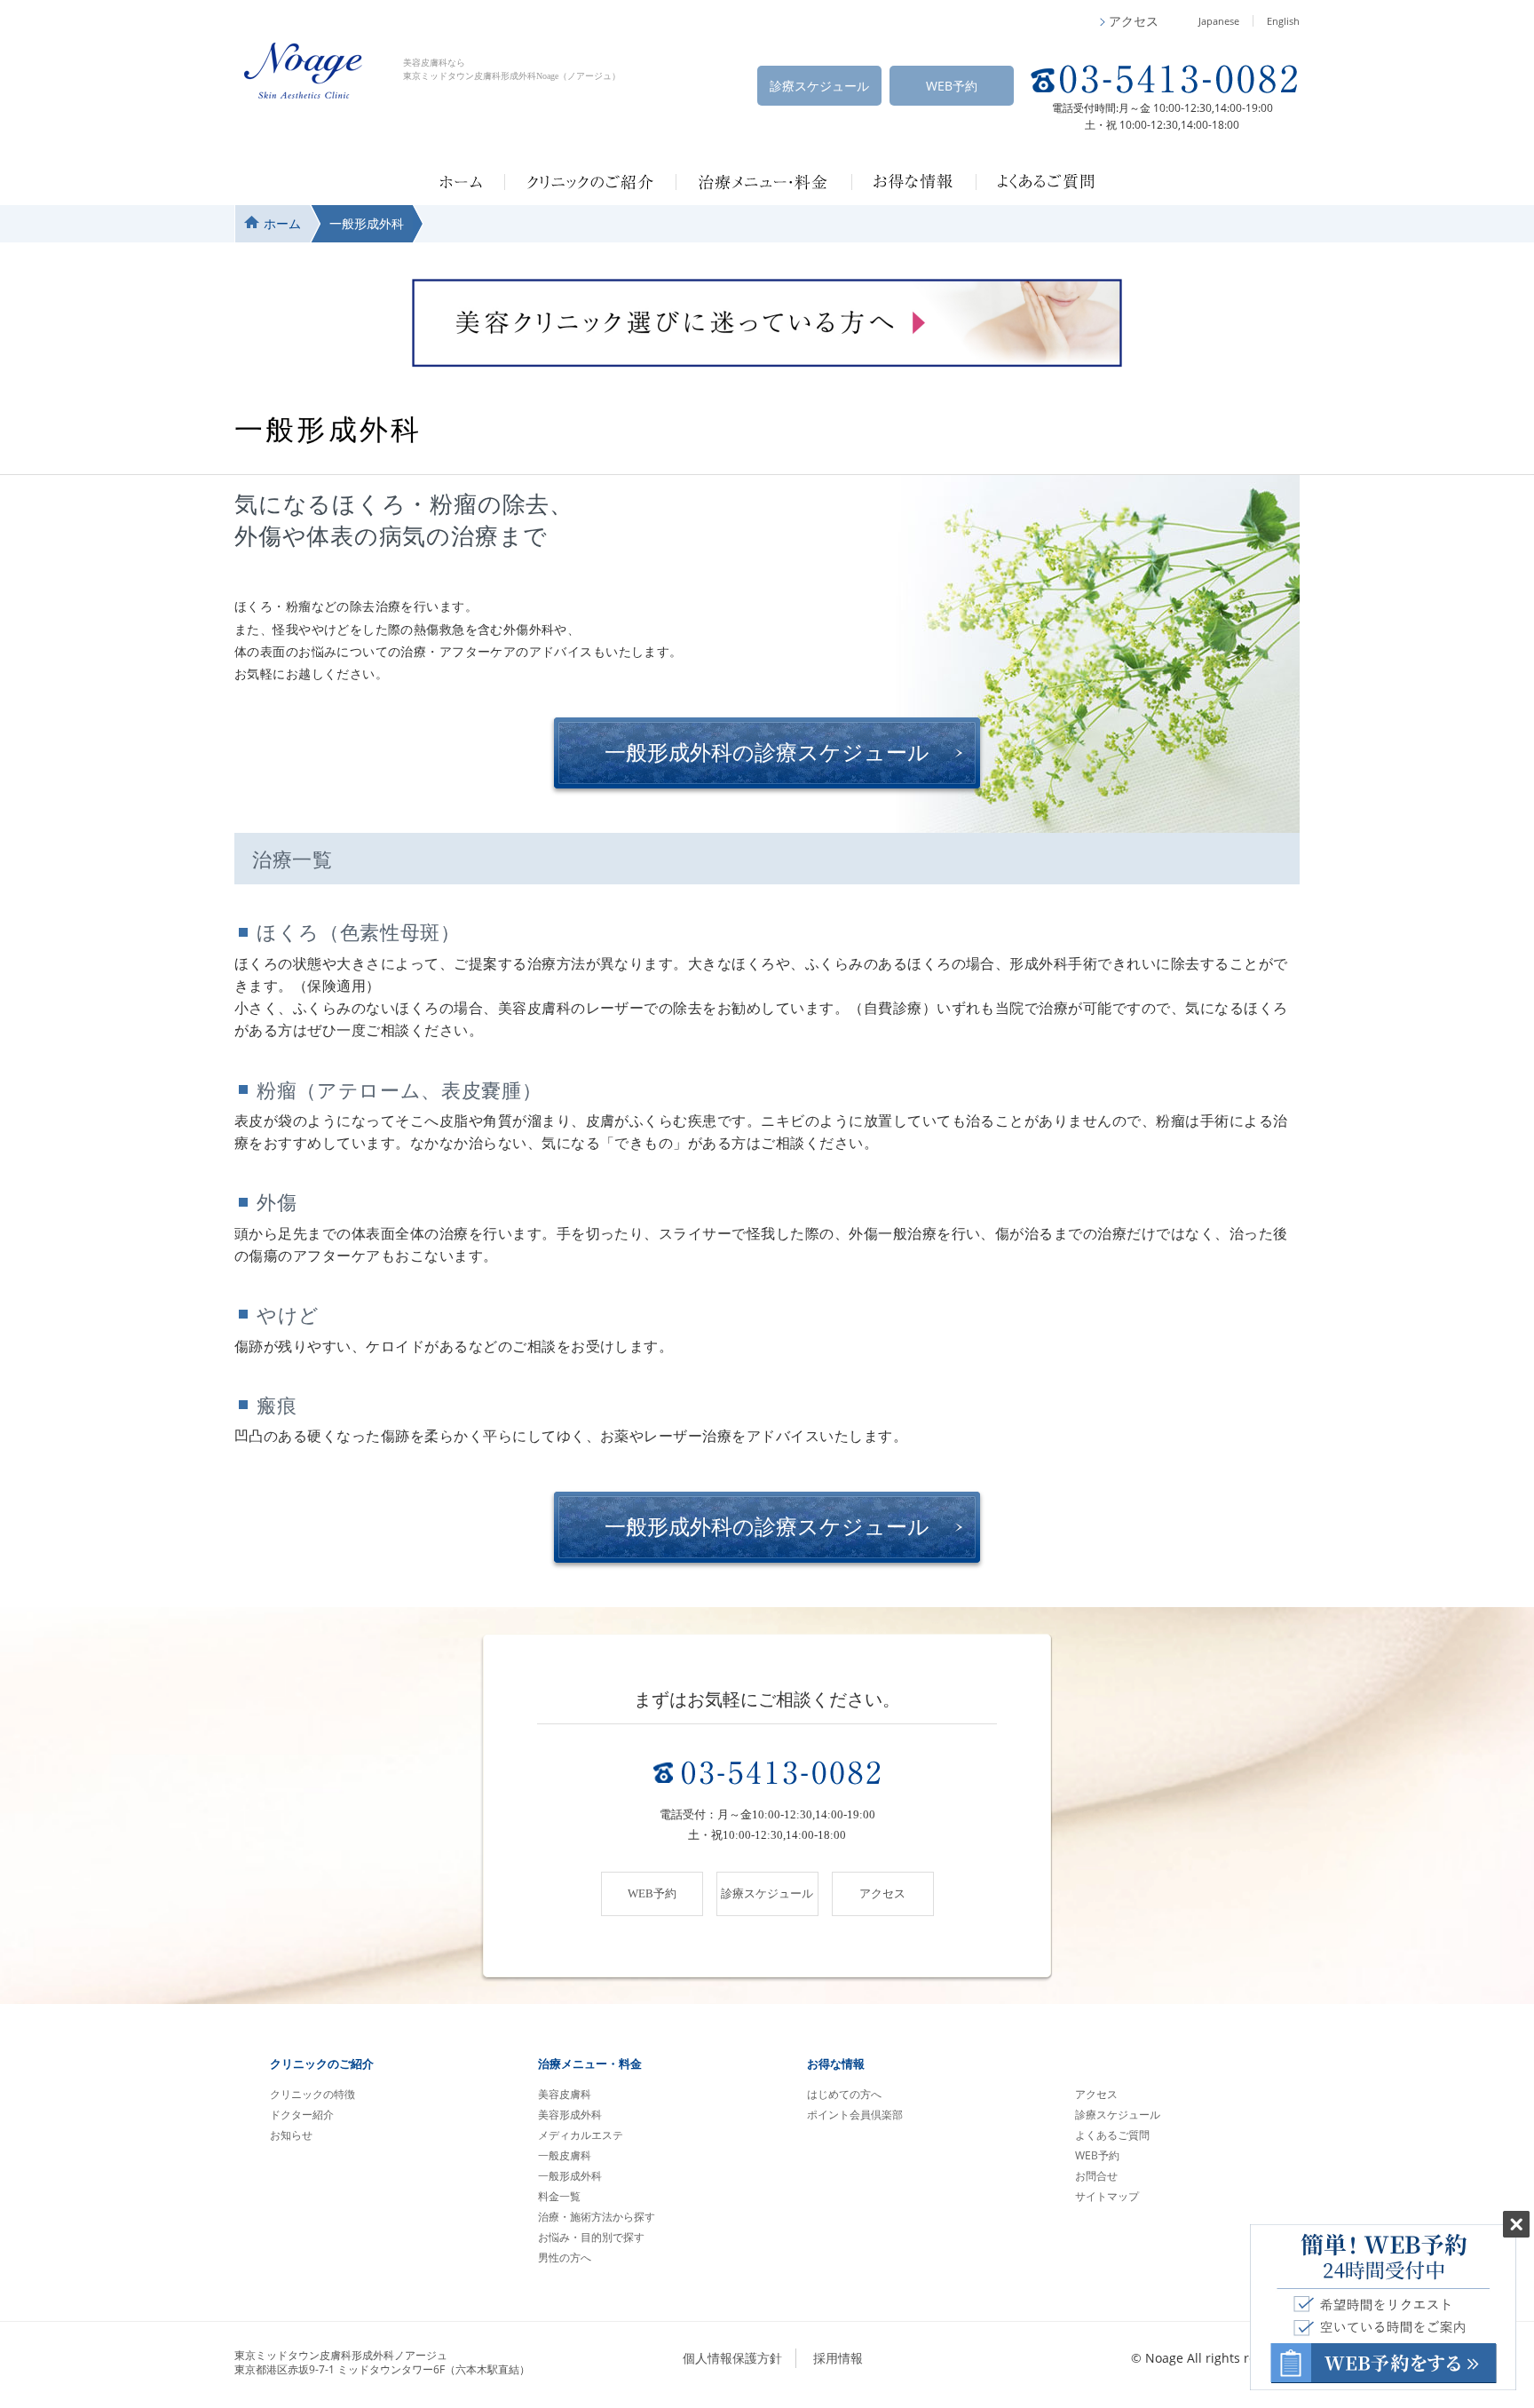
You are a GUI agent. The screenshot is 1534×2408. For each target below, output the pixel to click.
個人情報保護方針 (732, 2358)
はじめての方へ (844, 2094)
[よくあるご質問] (1046, 182)
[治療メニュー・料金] (763, 182)
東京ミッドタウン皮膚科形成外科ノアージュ (382, 2363)
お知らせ (291, 2135)
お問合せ (1096, 2176)
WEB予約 (952, 86)
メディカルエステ (581, 2135)
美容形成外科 (570, 2115)
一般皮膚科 (565, 2155)
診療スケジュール (819, 86)
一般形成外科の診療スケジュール (767, 753)
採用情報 (838, 2358)
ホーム (282, 223)
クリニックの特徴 (312, 2094)
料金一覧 (559, 2196)
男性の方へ (565, 2257)
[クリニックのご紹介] (590, 182)
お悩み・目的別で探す (591, 2237)
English (1283, 21)
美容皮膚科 (565, 2094)
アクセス (1096, 2094)
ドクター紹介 (302, 2115)
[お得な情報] (913, 182)
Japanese (1219, 21)
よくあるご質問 (1112, 2135)
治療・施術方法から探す (597, 2217)
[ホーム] (461, 182)
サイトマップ (1107, 2196)
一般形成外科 (570, 2176)
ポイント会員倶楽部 (855, 2115)
